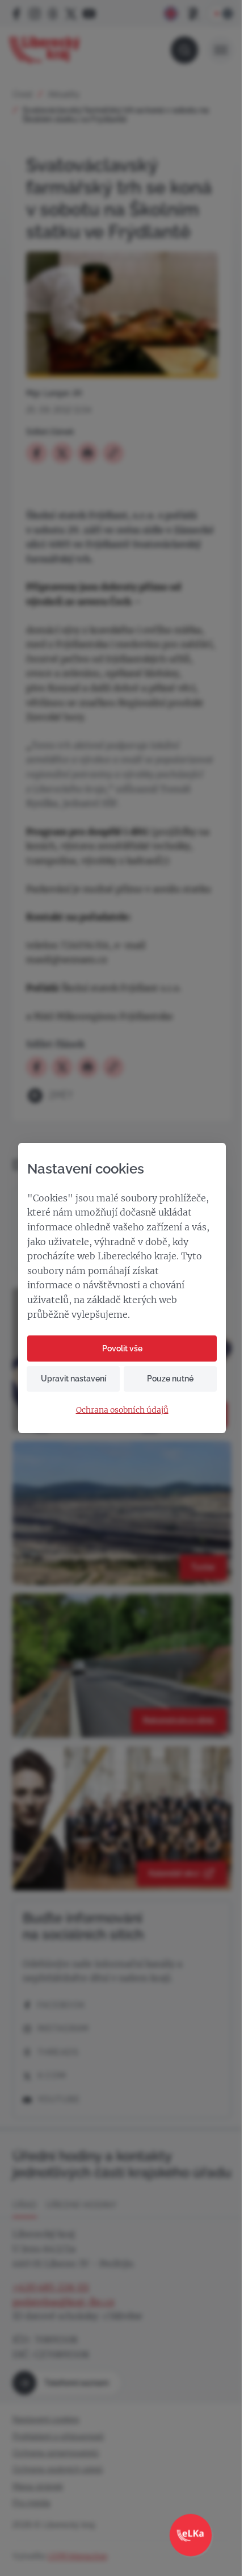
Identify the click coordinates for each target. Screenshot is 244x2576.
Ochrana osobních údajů (122, 1410)
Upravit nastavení (73, 1379)
